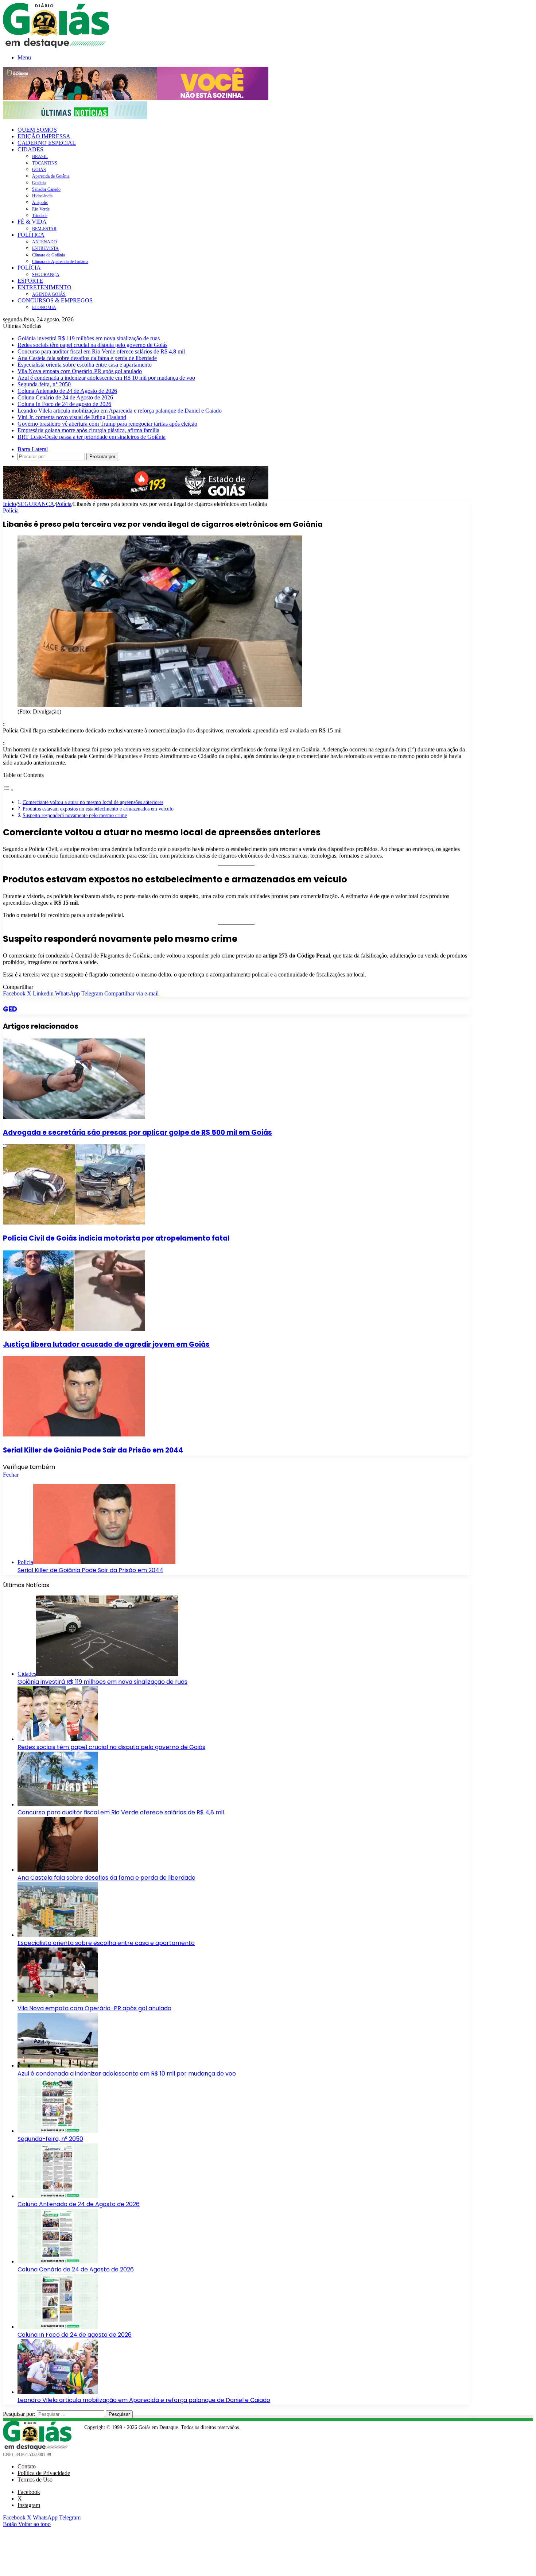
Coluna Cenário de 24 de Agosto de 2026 (65, 397)
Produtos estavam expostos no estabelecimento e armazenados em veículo (98, 809)
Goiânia (39, 183)
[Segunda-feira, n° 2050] (58, 2131)
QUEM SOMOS (37, 130)
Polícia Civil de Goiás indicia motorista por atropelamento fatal (116, 1238)
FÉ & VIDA (32, 222)
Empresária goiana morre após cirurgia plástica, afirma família (88, 430)
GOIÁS (39, 170)
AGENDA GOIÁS (49, 294)
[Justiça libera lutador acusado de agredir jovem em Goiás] (74, 1329)
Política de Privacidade (44, 2473)
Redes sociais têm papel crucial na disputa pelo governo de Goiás (92, 345)
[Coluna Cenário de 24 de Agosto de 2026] (58, 2261)
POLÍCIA (29, 268)
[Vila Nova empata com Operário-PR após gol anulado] (58, 2000)
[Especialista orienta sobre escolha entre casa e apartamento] (58, 1935)
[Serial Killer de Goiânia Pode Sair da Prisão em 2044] (74, 1434)
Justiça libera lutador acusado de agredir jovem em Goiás (106, 1344)
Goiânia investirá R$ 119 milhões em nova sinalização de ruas (89, 338)
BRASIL (40, 156)
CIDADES (30, 149)
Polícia (64, 504)
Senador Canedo (46, 189)
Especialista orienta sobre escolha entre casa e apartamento (85, 365)
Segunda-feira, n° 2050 (44, 384)
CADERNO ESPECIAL (47, 143)
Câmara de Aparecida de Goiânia (60, 262)
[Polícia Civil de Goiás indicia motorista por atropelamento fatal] (74, 1223)
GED (10, 1009)
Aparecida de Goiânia (51, 176)
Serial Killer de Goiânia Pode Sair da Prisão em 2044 (93, 1450)
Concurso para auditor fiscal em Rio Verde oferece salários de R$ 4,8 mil (101, 351)
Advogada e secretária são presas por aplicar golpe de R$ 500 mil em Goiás (137, 1132)
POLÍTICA (31, 235)
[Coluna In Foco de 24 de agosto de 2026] (58, 2327)
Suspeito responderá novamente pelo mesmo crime (75, 815)
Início (9, 504)
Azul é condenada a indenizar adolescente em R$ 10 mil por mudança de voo (106, 378)
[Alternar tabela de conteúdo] (8, 790)
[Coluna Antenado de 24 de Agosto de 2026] (58, 2196)
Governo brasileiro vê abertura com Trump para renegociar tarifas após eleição (107, 424)
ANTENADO (44, 242)
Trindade (40, 216)
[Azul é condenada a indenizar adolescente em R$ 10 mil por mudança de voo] (58, 2066)
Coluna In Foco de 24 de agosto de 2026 (64, 404)
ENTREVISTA (45, 248)
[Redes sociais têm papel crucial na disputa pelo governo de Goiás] (58, 1739)
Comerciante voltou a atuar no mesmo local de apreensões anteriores (93, 802)
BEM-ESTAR (44, 229)
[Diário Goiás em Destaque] (56, 46)
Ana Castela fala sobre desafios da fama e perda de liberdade (87, 358)
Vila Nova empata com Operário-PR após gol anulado (80, 371)
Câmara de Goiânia (48, 255)
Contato (27, 2466)
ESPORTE (30, 281)
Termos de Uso (35, 2480)
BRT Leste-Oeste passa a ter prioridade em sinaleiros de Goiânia (92, 437)
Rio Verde (41, 209)
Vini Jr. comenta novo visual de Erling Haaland (72, 417)
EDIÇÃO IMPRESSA (44, 136)
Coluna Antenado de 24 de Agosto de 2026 (67, 391)
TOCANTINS (45, 163)
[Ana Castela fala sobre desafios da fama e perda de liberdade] (58, 1870)
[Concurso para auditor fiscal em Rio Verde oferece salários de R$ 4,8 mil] (58, 1804)
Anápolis (40, 202)
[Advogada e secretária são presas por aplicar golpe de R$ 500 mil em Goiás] (74, 1117)
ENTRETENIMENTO (44, 287)
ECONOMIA (44, 308)
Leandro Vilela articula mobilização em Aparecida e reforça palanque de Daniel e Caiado (120, 411)
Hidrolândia (42, 196)
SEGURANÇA (46, 275)
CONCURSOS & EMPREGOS (55, 300)
